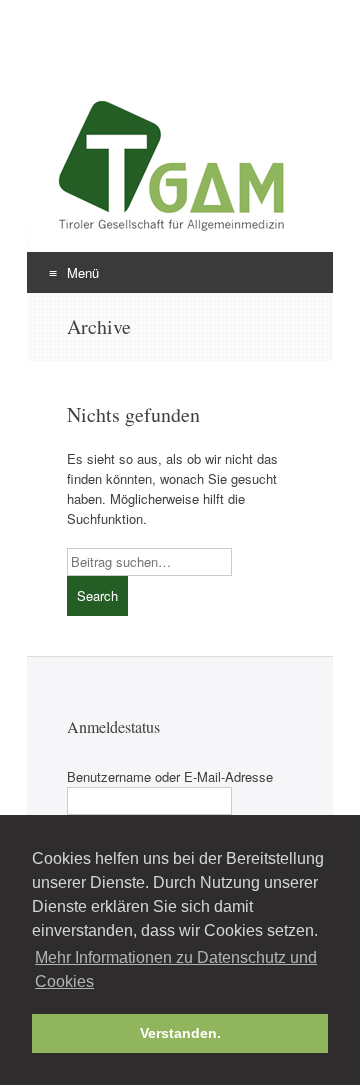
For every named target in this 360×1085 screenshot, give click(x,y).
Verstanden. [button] (180, 1033)
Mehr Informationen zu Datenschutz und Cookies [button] (176, 969)
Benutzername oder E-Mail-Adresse (170, 776)
